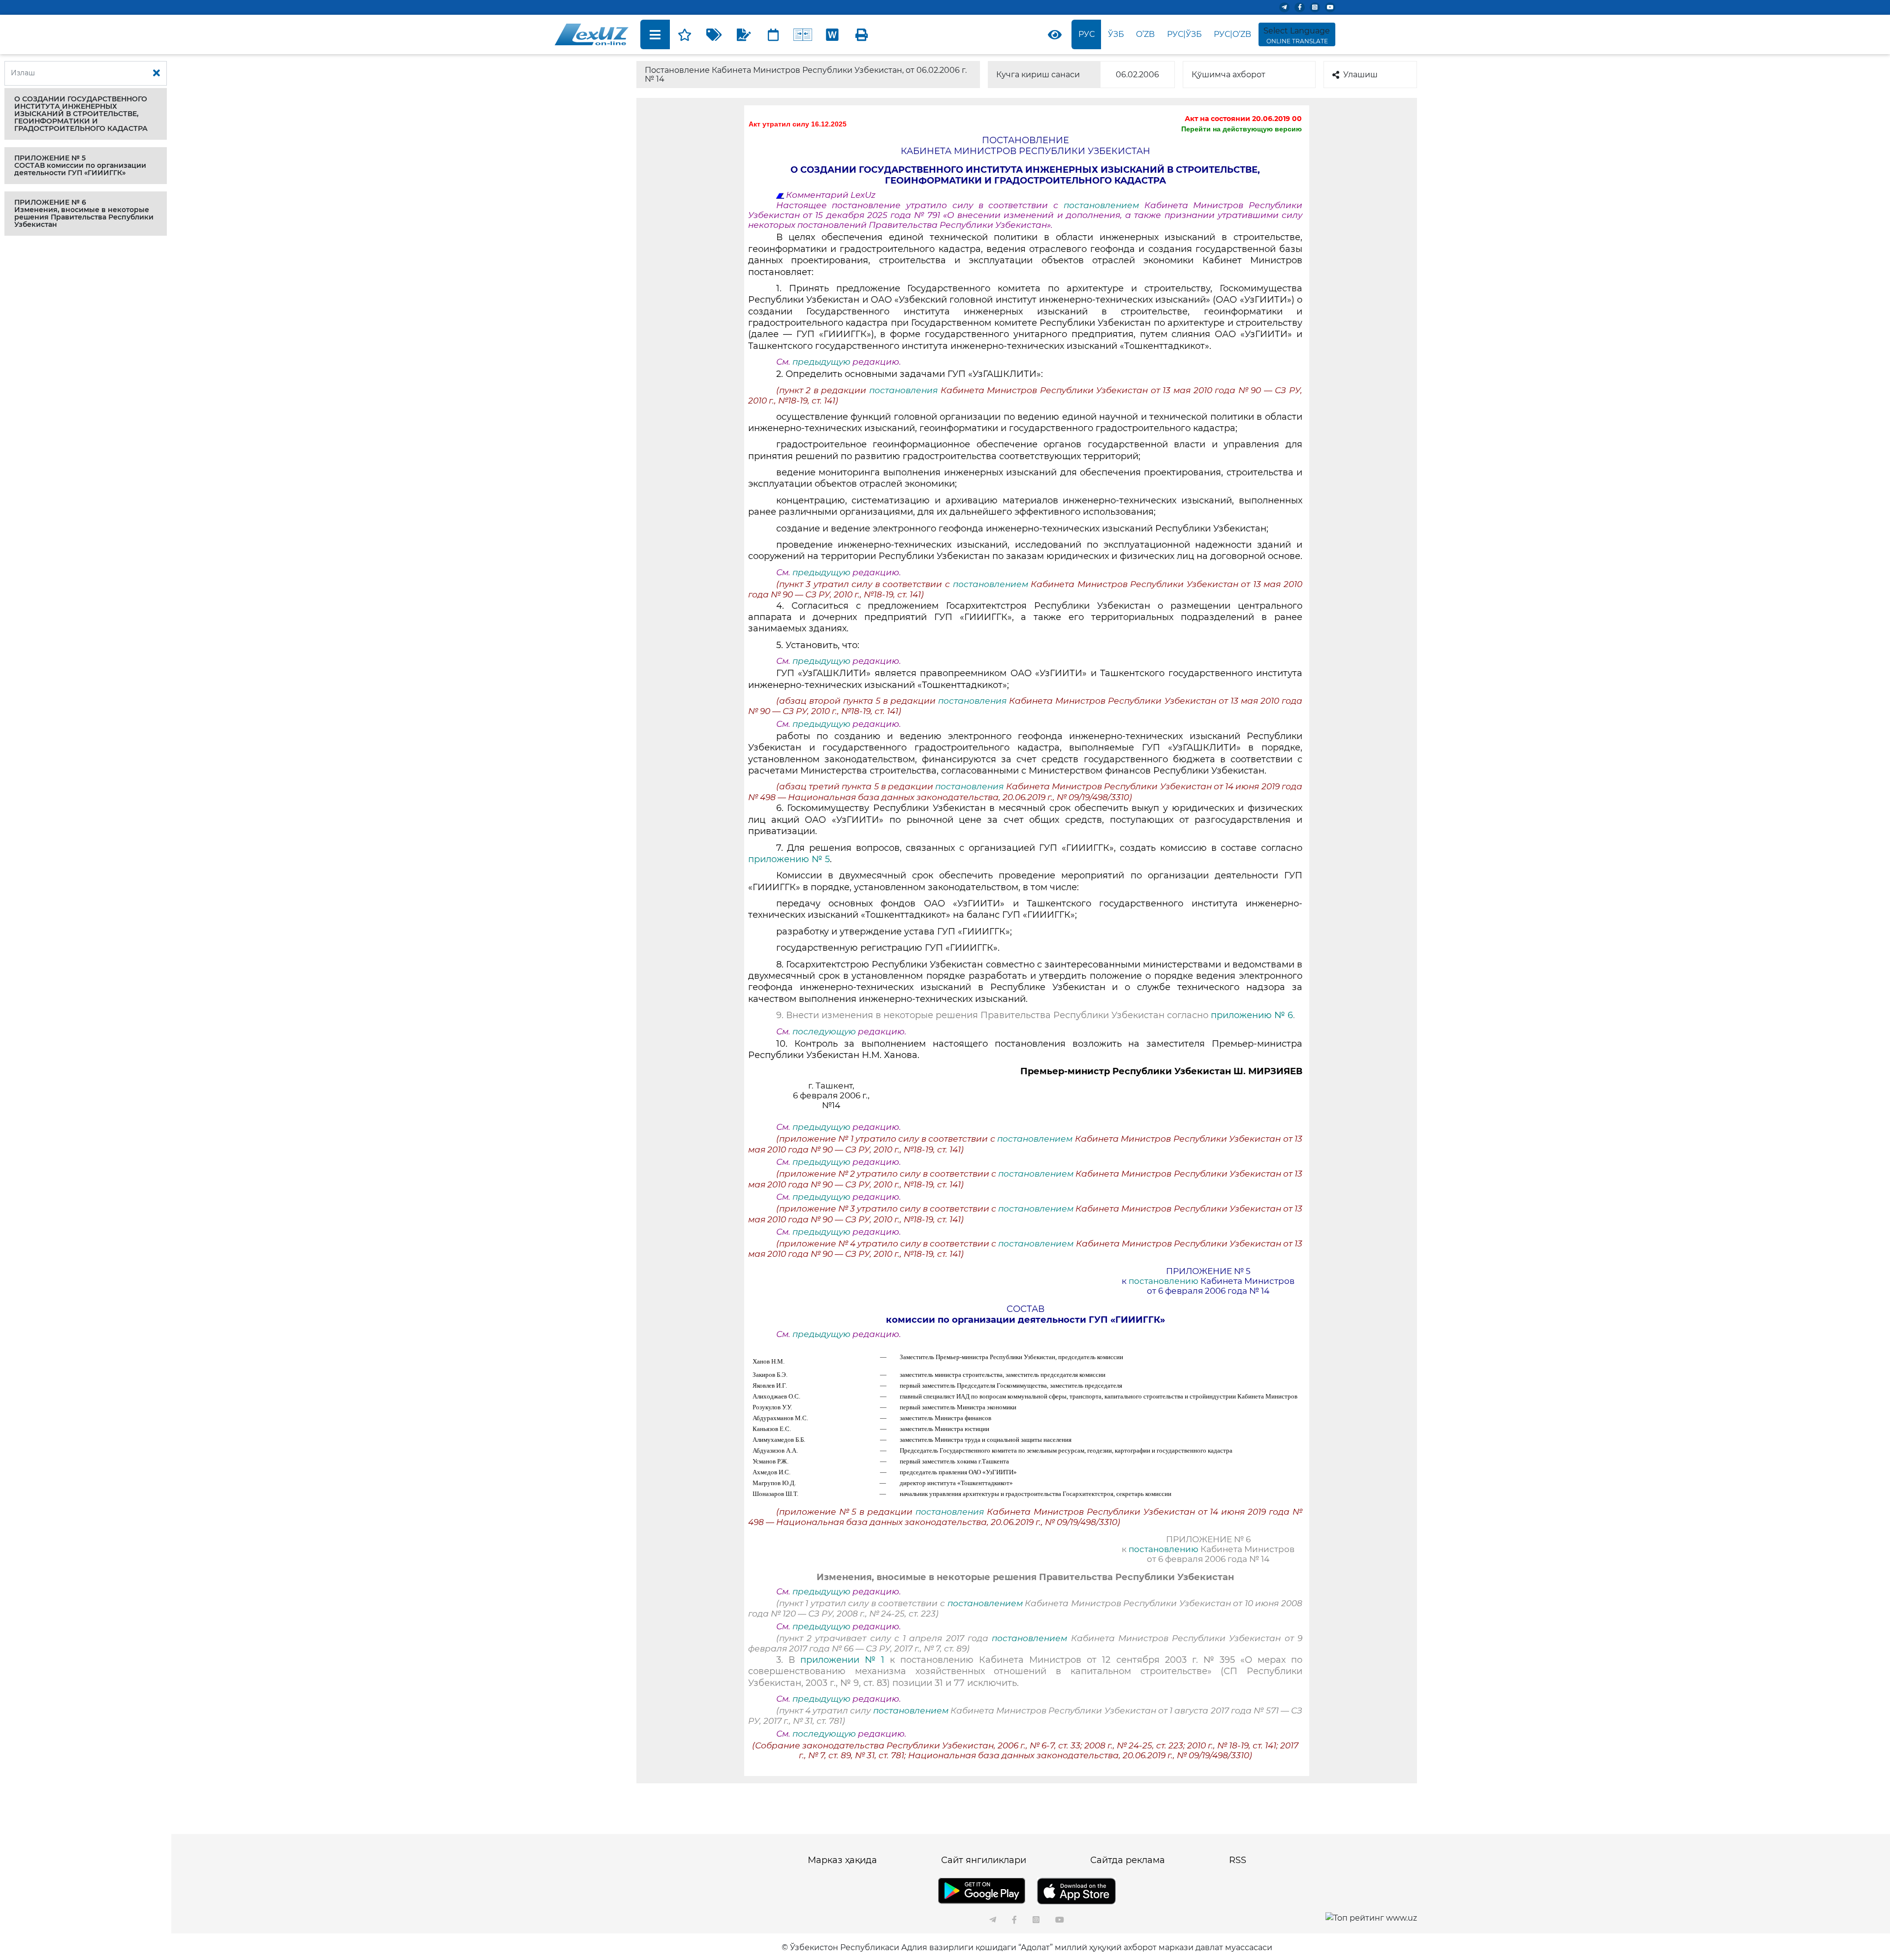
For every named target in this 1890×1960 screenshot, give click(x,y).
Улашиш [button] (1360, 75)
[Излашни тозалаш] (157, 73)
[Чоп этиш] (862, 34)
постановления (903, 390)
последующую (824, 1031)
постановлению (1165, 1281)
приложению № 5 (789, 859)
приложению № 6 (1252, 1015)
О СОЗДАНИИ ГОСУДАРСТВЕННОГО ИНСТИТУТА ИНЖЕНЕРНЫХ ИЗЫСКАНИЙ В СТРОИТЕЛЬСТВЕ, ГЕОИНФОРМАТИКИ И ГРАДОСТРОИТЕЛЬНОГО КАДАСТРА (81, 114)
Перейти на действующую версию (1242, 129)
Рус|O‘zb (1232, 34)
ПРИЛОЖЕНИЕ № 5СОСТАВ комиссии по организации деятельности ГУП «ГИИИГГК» (80, 165)
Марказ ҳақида (842, 1860)
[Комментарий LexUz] (744, 34)
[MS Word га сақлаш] (832, 34)
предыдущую (821, 362)
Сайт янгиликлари (984, 1860)
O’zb (1145, 34)
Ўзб (1116, 34)
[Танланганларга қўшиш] (685, 34)
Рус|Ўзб (1184, 34)
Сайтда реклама (1128, 1860)
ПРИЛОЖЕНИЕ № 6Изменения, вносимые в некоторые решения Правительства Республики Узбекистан (84, 213)
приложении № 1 (842, 1660)
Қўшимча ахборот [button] (1228, 75)
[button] (86, 114)
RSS (1238, 1860)
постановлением (1104, 205)
